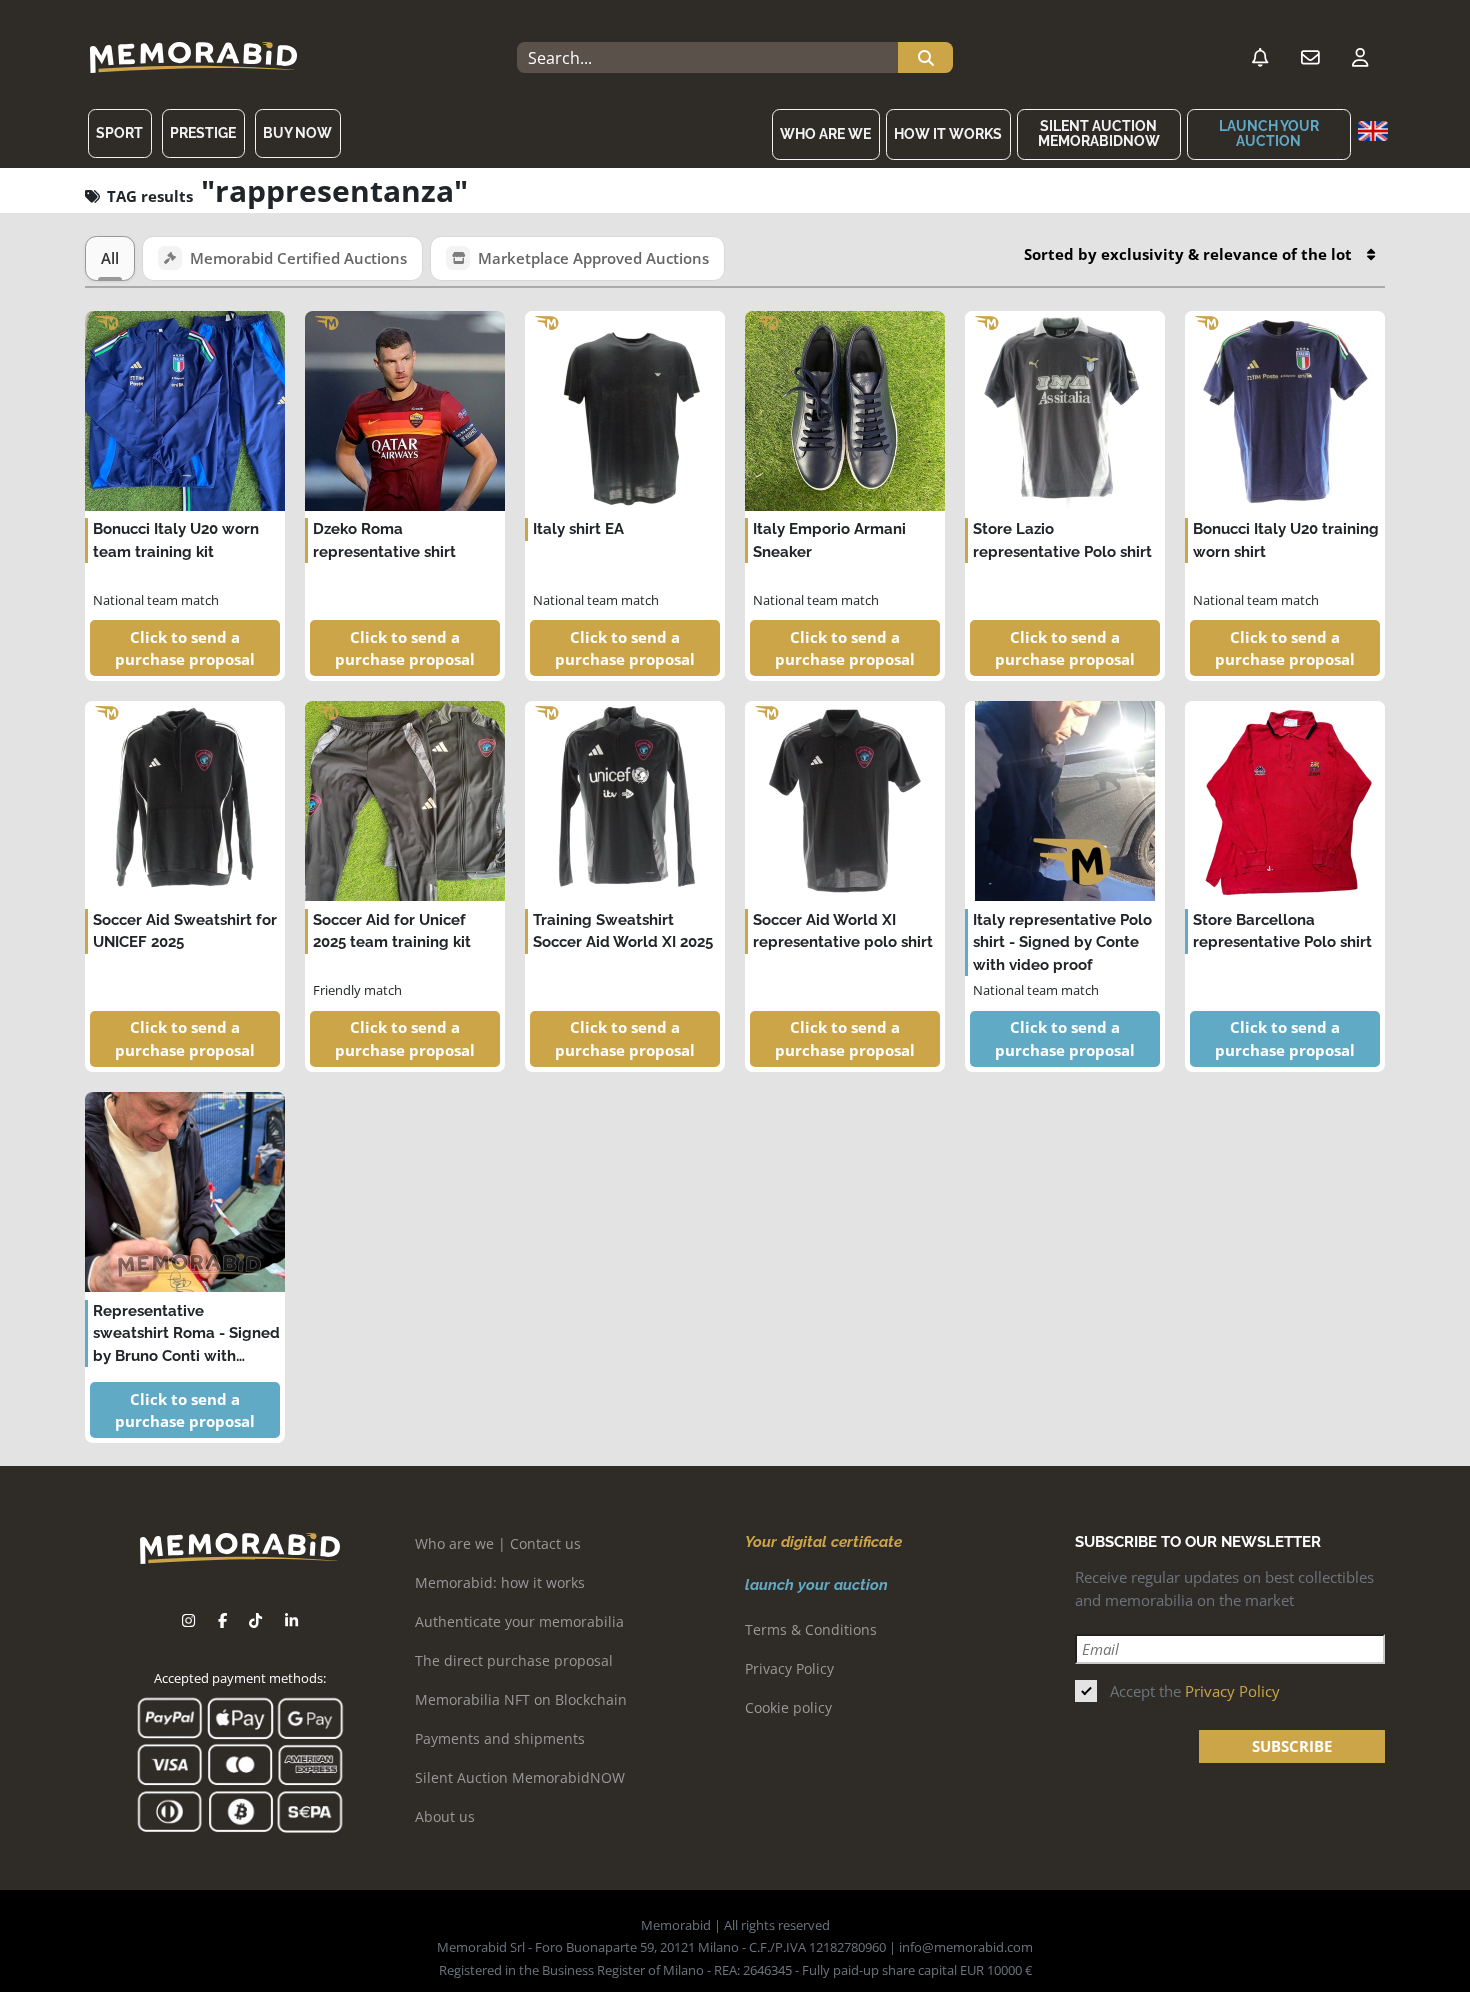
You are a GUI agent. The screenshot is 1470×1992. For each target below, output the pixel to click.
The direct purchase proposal (514, 1660)
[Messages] (1310, 58)
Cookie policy (788, 1707)
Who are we (825, 134)
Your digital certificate (823, 1542)
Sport (119, 133)
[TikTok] (255, 1620)
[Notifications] (1260, 58)
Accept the (1195, 1691)
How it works (948, 134)
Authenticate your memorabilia (519, 1621)
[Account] (1360, 58)
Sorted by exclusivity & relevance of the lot (1188, 254)
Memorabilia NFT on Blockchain (521, 1699)
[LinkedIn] (291, 1620)
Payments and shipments (500, 1738)
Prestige (203, 133)
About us (445, 1816)
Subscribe (1292, 1746)
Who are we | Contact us (498, 1543)
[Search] (925, 58)
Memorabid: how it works (500, 1582)
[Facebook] (222, 1620)
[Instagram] (188, 1620)
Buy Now (297, 133)
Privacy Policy (789, 1668)
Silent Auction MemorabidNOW (1099, 133)
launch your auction (1269, 133)
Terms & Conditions (811, 1629)
